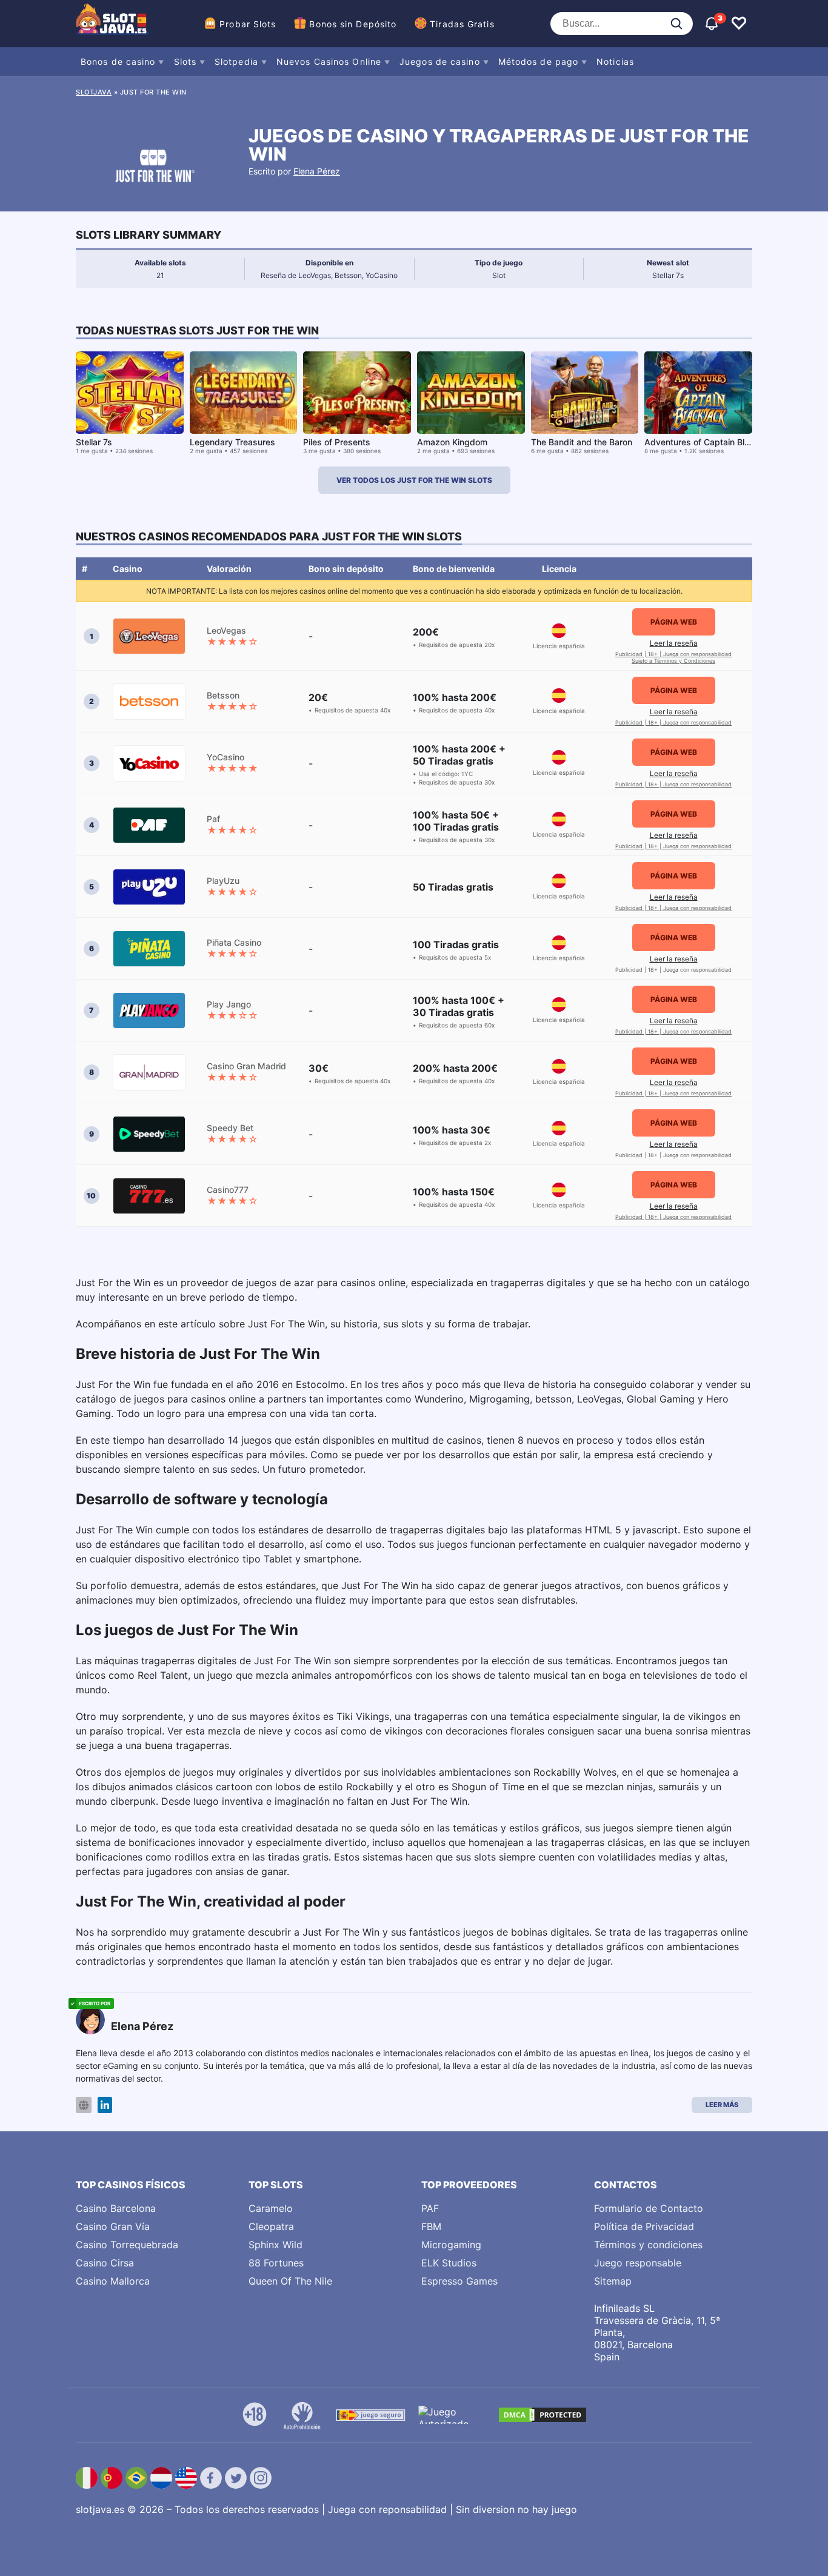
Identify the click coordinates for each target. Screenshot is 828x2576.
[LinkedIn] (105, 2105)
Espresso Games (459, 2281)
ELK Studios (449, 2263)
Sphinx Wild (275, 2245)
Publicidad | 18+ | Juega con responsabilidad (673, 654)
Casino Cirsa (105, 2263)
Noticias (615, 61)
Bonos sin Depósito (353, 24)
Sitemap (613, 2281)
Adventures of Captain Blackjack (710, 442)
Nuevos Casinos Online (329, 61)
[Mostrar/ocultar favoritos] (739, 24)
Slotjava (94, 92)
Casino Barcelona (116, 2208)
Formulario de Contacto (649, 2208)
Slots (185, 61)
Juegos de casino (440, 61)
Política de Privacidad (644, 2226)
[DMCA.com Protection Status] (543, 2415)
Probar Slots (248, 24)
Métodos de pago (539, 61)
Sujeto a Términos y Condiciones (673, 661)
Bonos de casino (118, 61)
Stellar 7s (94, 442)
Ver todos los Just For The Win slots (414, 480)
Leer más (722, 2105)
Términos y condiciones (648, 2245)
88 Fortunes (276, 2263)
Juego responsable (638, 2263)
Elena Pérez (317, 171)
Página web (674, 622)
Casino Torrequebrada (127, 2245)
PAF (430, 2208)
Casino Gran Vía (113, 2226)
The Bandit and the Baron (582, 442)
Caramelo (271, 2208)
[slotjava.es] (112, 24)
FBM (431, 2226)
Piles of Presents (337, 442)
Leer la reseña (674, 643)
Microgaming (451, 2245)
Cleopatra (271, 2226)
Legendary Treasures (232, 442)
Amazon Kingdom (452, 442)
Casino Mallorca (113, 2281)
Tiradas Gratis (462, 24)
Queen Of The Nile (290, 2281)
